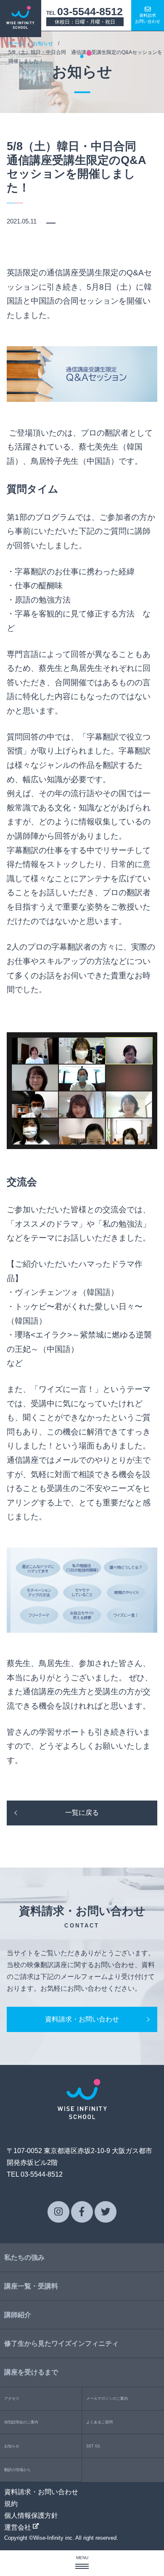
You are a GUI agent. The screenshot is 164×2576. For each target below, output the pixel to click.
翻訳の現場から (17, 2470)
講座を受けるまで (31, 2372)
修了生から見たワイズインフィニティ (61, 2343)
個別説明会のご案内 (21, 2422)
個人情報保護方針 (31, 2515)
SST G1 (93, 2446)
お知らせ (43, 43)
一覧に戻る (82, 1813)
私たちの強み (24, 2257)
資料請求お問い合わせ (148, 18)
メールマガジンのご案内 (107, 2398)
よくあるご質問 (99, 2422)
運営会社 (19, 2527)
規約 (11, 2504)
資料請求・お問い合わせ (82, 2019)
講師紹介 (18, 2315)
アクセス (12, 2398)
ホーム (16, 43)
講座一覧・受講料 (31, 2286)
